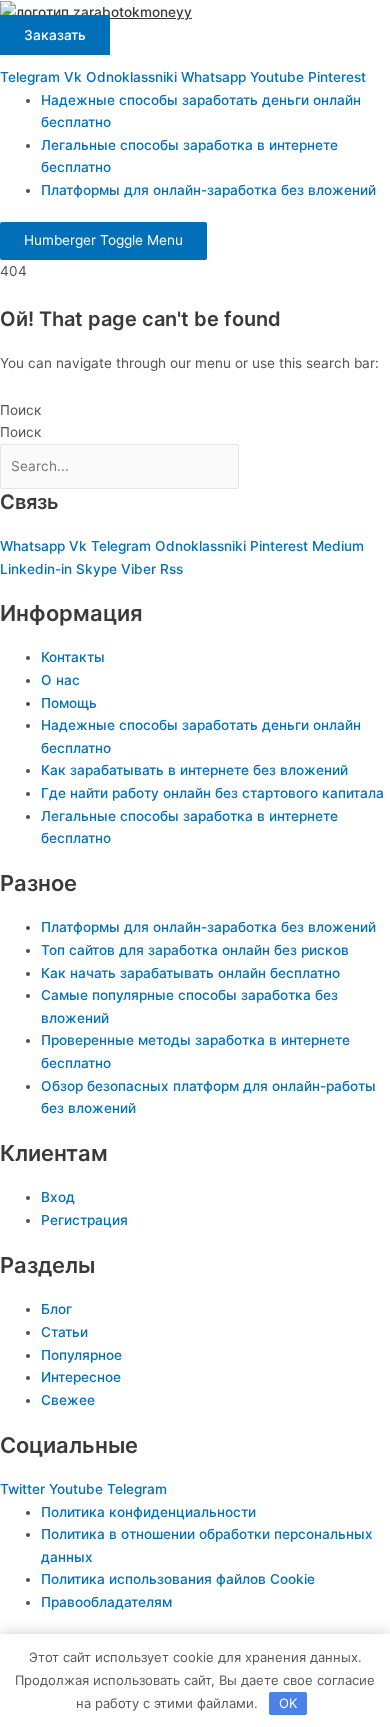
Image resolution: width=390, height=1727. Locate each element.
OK (288, 1703)
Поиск (20, 410)
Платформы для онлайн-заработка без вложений (208, 190)
